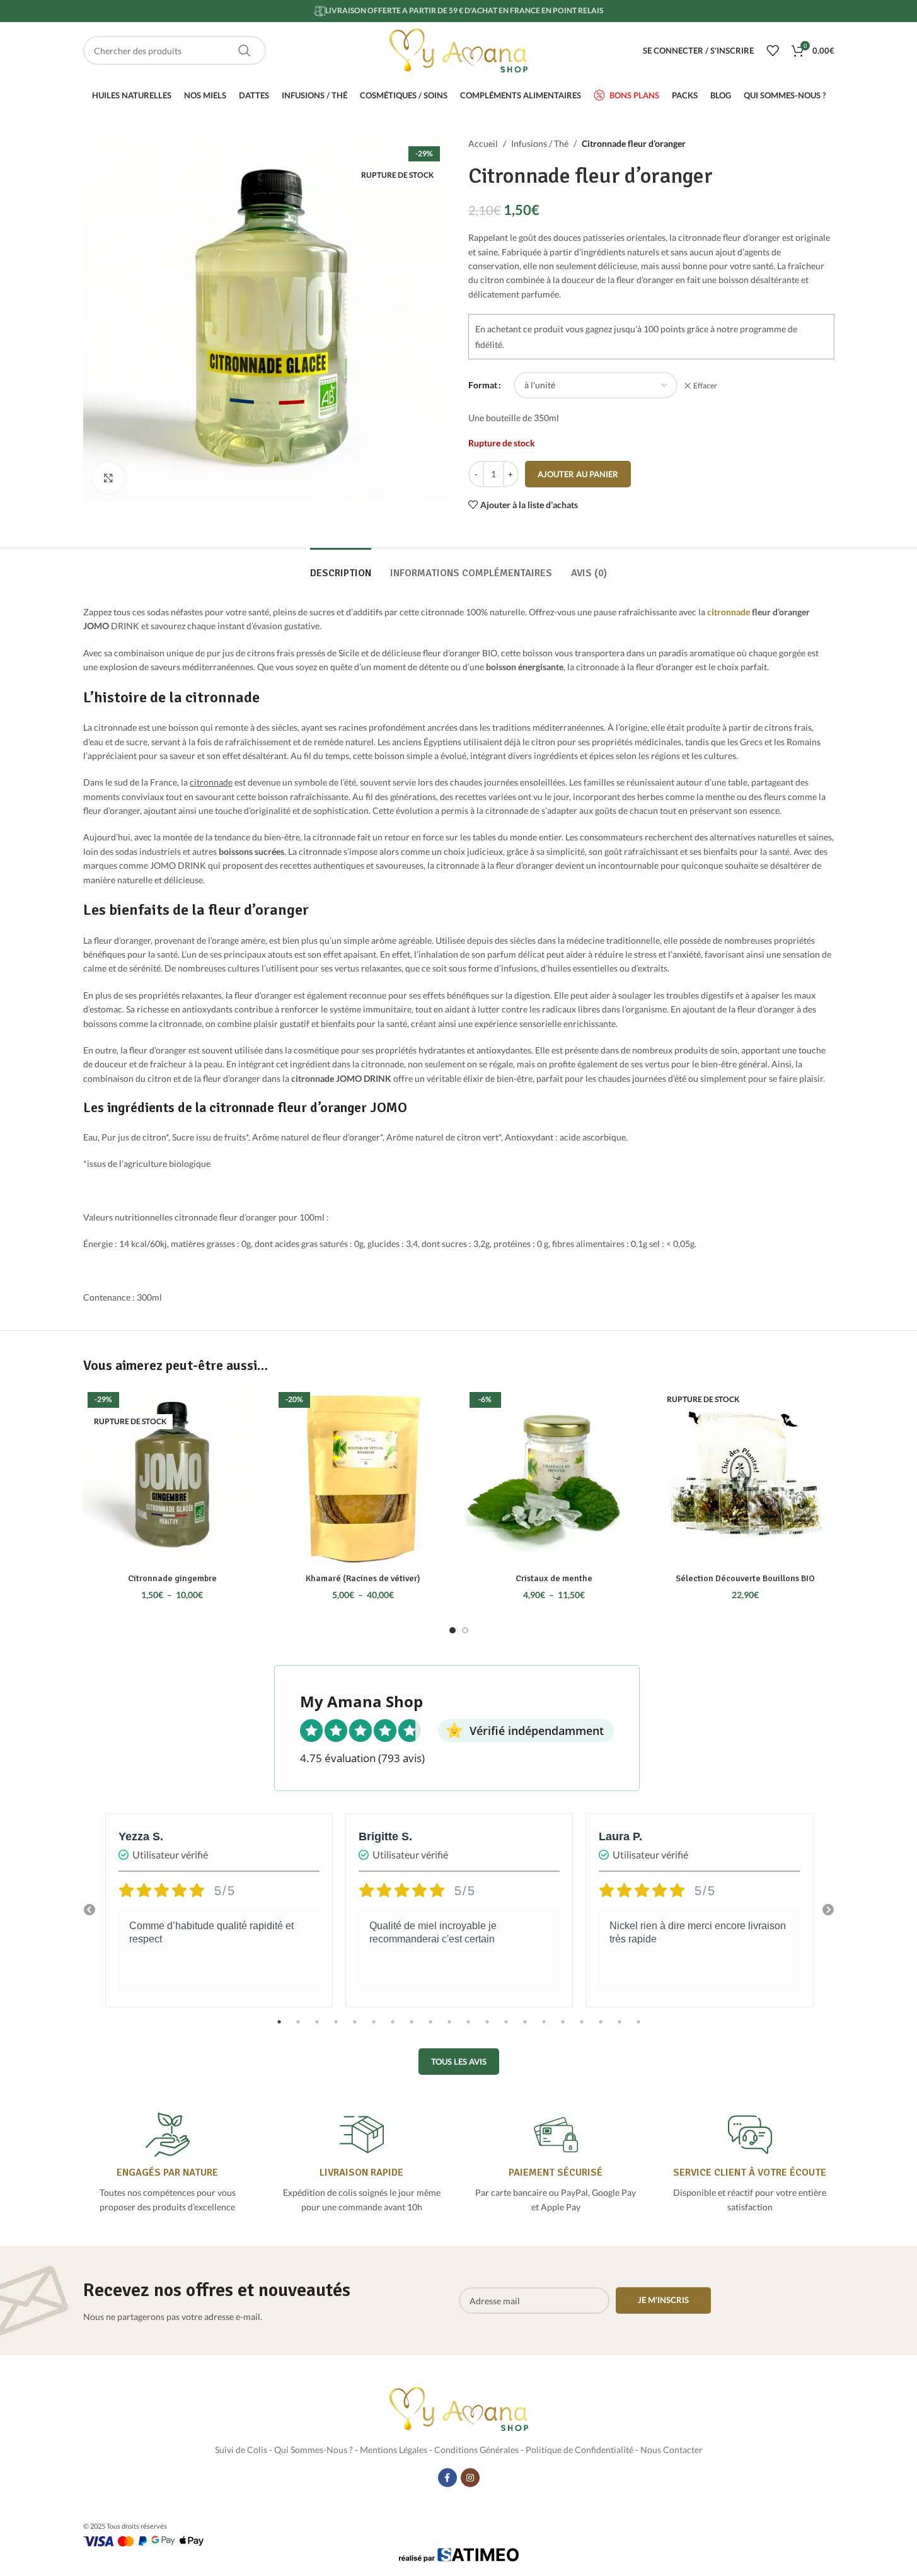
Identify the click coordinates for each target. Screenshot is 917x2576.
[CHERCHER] (245, 50)
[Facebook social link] (447, 2478)
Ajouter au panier (578, 474)
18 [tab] (601, 2029)
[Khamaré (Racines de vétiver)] (363, 1477)
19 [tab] (620, 2029)
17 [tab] (582, 2029)
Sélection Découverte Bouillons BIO (745, 1578)
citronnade (729, 612)
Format (483, 385)
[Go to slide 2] (465, 1630)
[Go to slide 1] (453, 1630)
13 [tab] (506, 2029)
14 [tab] (525, 2029)
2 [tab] (298, 2029)
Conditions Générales (476, 2450)
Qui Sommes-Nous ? (314, 2450)
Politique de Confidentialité (580, 2450)
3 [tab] (317, 2029)
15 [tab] (544, 2029)
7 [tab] (393, 2029)
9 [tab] (430, 2029)
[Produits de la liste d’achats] (773, 50)
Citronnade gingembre (172, 1578)
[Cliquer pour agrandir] (108, 478)
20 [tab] (638, 2029)
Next (828, 1910)
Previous (89, 1910)
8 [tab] (412, 2029)
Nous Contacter (672, 2450)
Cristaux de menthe (554, 1578)
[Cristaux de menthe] (554, 1477)
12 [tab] (487, 2029)
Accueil (483, 143)
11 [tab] (468, 2029)
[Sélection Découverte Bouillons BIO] (745, 1477)
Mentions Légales (394, 2450)
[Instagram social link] (470, 2478)
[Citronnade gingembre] (172, 1477)
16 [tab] (563, 2029)
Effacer (705, 386)
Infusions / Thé (540, 143)
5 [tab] (355, 2029)
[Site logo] (459, 49)
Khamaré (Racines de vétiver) (363, 1578)
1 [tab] (279, 2029)
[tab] (341, 567)
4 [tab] (336, 2029)
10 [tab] (449, 2029)
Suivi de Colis (241, 2450)
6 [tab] (374, 2029)
